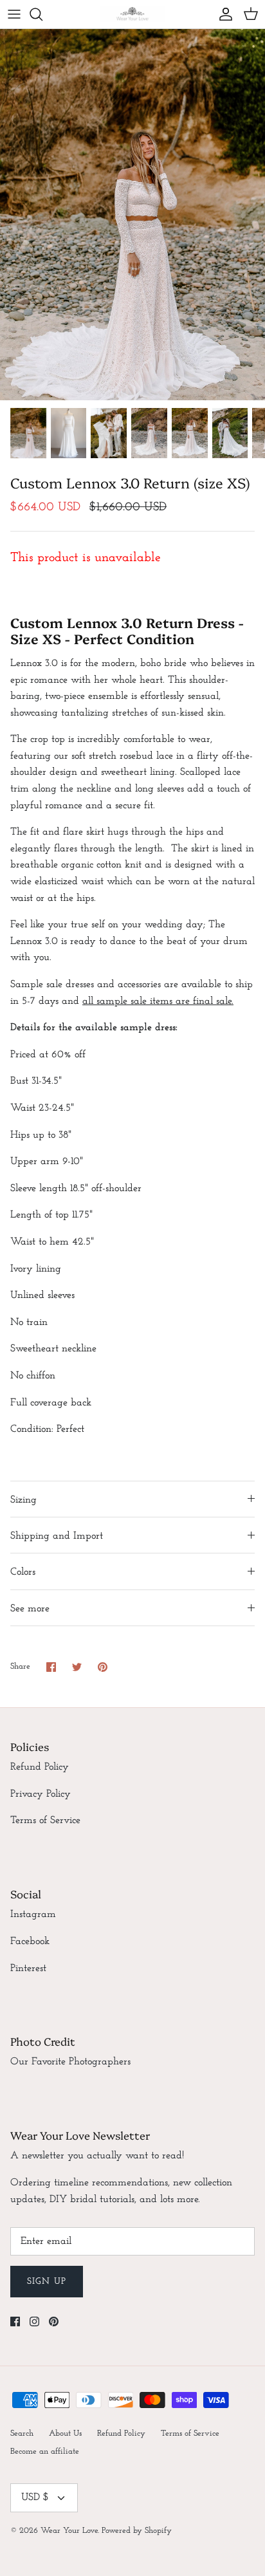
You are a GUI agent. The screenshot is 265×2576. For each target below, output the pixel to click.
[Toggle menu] (14, 14)
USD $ (35, 2497)
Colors (23, 1572)
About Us (65, 2433)
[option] (132, 215)
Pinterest (28, 1969)
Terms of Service (45, 1821)
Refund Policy (40, 1767)
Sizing (23, 1500)
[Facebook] (15, 2321)
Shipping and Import (57, 1536)
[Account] (223, 14)
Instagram (33, 1914)
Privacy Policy (41, 1794)
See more (30, 1609)
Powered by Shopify (137, 2531)
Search (22, 2433)
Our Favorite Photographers (70, 2062)
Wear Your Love (69, 2531)
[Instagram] (34, 2321)
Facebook (30, 1941)
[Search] (42, 14)
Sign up (47, 2282)
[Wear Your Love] (132, 14)
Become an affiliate (45, 2451)
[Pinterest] (54, 2321)
